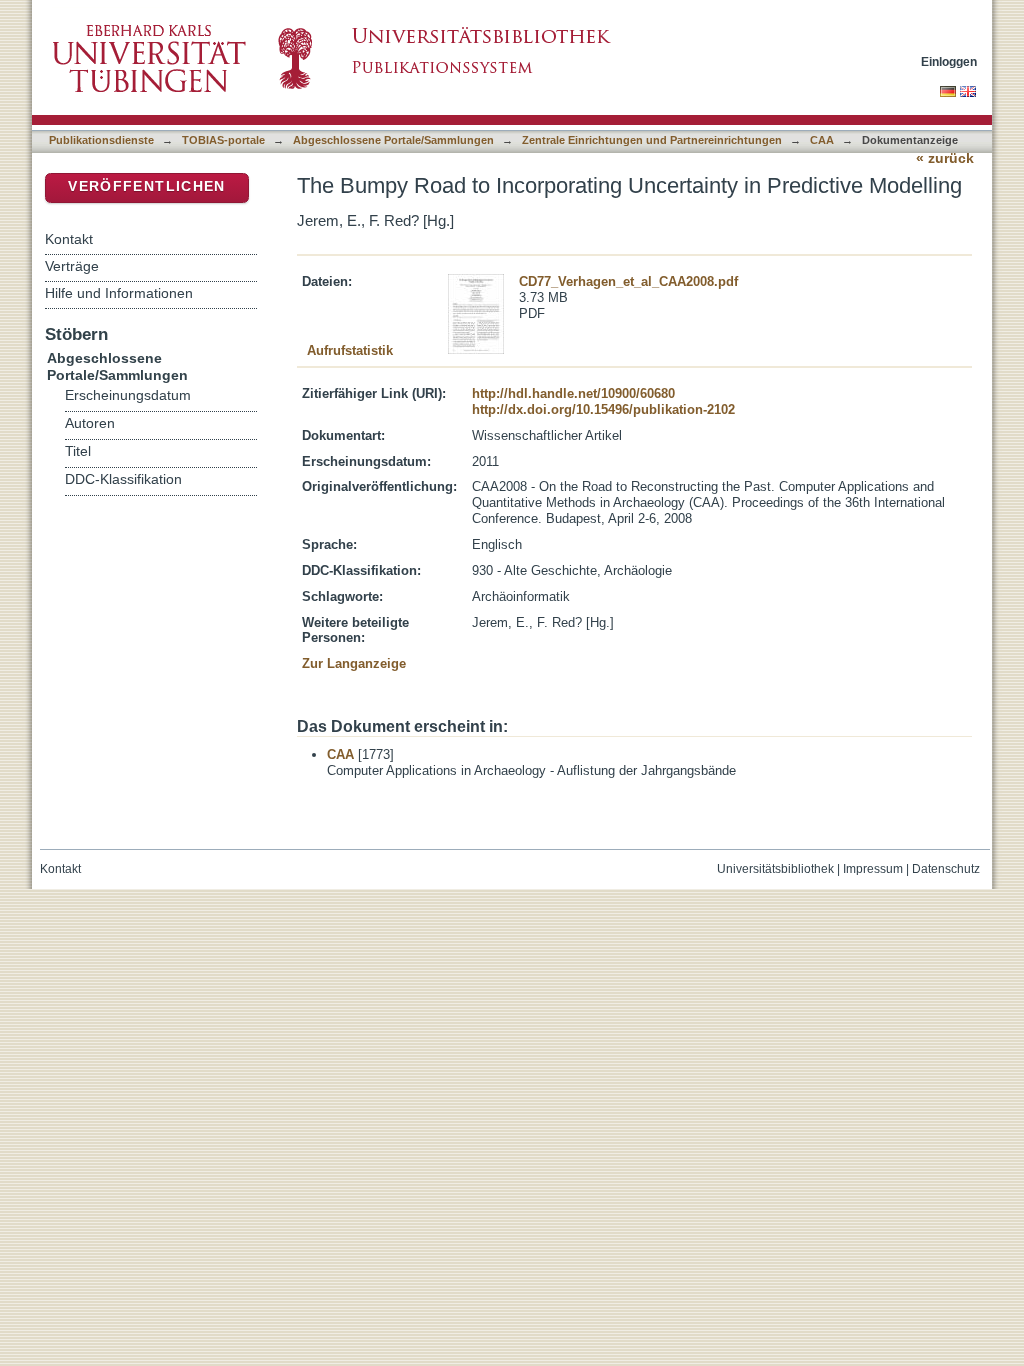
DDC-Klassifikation (123, 479)
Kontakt (69, 239)
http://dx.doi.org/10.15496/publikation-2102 (603, 409)
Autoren (90, 423)
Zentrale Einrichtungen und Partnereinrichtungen (652, 140)
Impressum (873, 869)
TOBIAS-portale (223, 140)
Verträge (72, 266)
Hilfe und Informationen (119, 293)
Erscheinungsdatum (128, 395)
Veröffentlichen (146, 186)
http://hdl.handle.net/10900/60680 (573, 393)
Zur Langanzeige (354, 663)
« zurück (945, 158)
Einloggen (949, 61)
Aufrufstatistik (350, 350)
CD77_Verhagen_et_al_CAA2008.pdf (628, 281)
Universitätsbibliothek (775, 869)
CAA (822, 140)
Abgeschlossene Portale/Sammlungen (393, 140)
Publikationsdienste (101, 140)
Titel (78, 451)
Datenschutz (946, 869)
